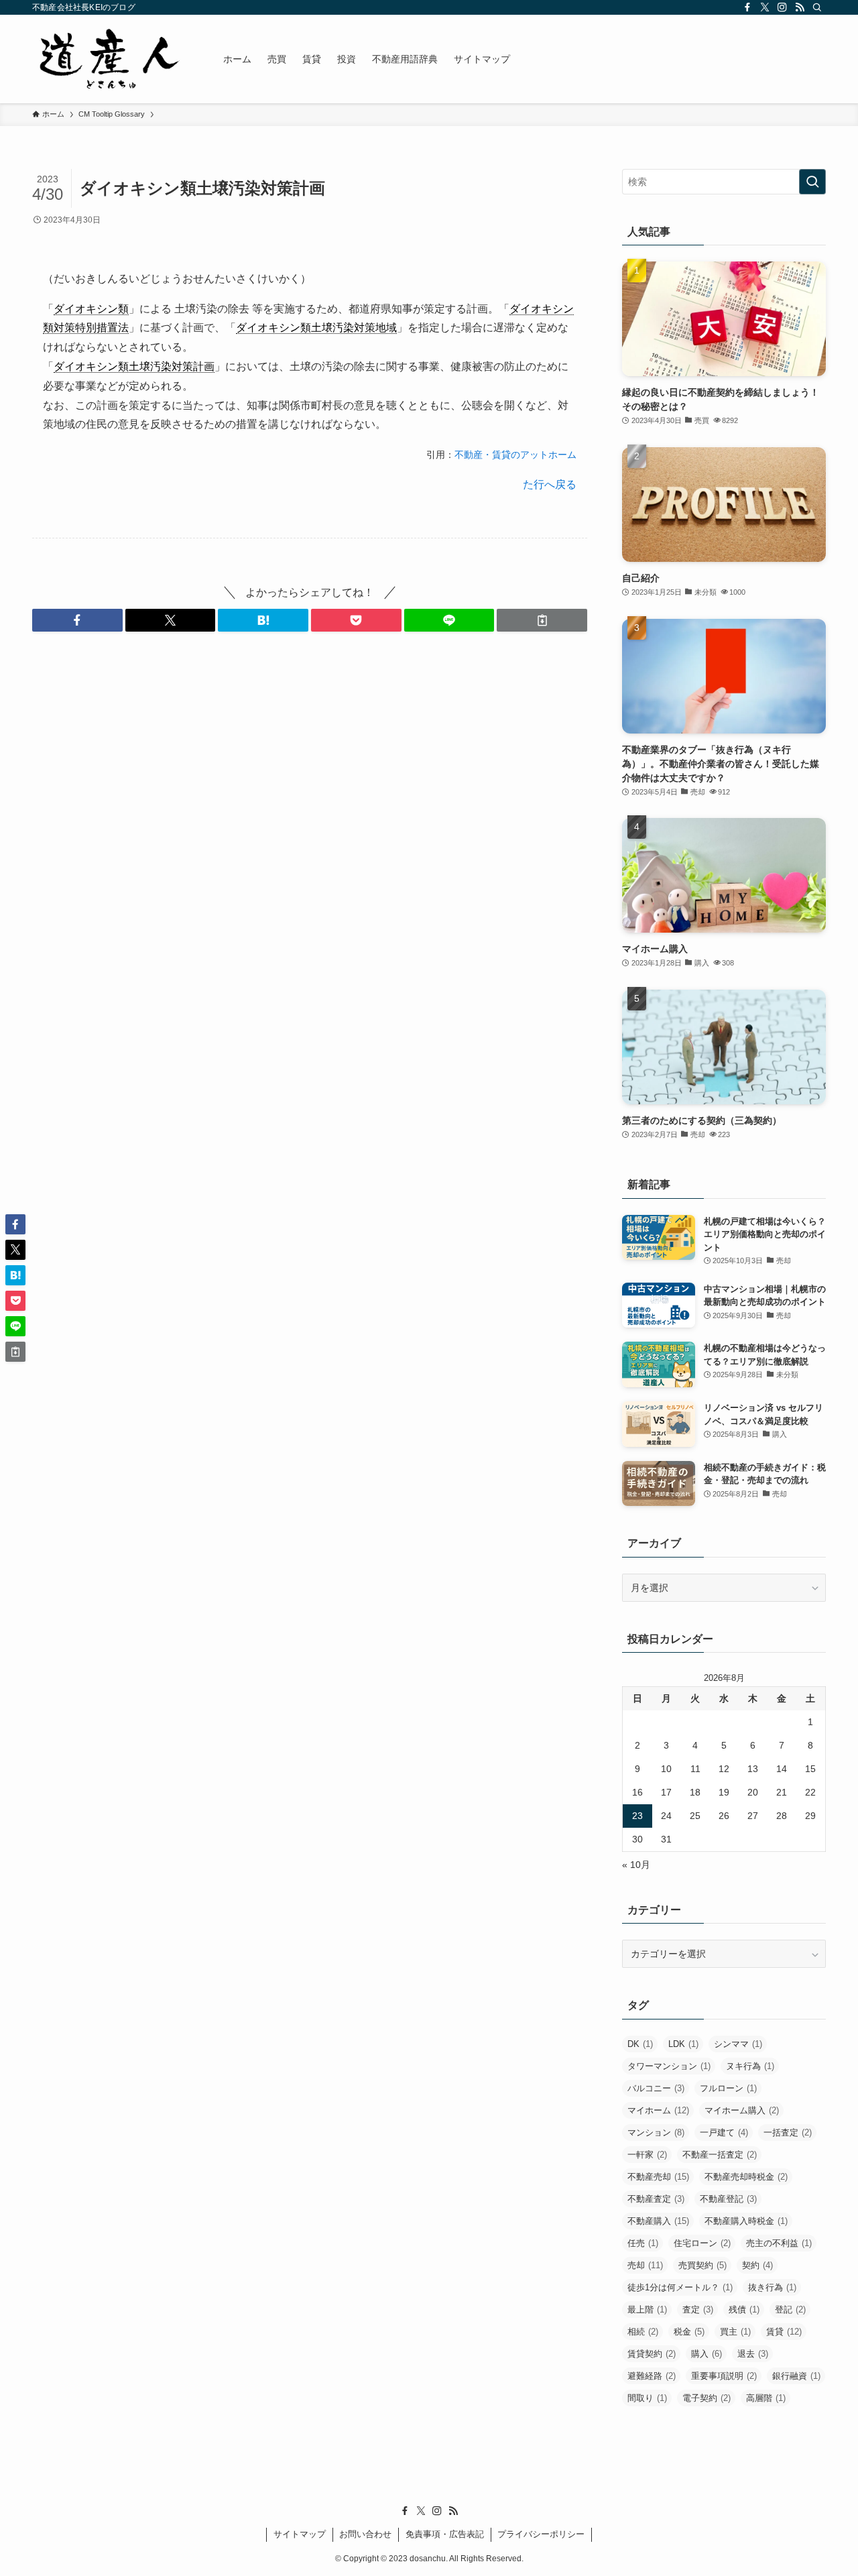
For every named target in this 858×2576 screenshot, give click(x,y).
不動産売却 (658, 2177)
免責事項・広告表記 (445, 2534)
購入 (707, 2354)
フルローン (728, 2088)
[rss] (800, 7)
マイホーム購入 (742, 2110)
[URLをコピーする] (542, 620)
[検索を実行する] (812, 182)
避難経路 (652, 2376)
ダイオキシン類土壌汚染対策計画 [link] (134, 366)
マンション (656, 2132)
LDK (683, 2044)
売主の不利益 (779, 2243)
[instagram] (782, 7)
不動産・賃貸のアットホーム (515, 455)
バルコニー (656, 2088)
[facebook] (747, 7)
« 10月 (636, 1865)
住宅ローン (702, 2243)
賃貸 (784, 2332)
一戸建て (724, 2132)
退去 (753, 2354)
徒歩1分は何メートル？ (680, 2287)
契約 (757, 2265)
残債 (744, 2309)
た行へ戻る (550, 484)
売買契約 (702, 2265)
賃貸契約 (652, 2354)
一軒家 (647, 2155)
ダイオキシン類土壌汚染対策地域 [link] (316, 328)
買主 (735, 2332)
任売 (643, 2243)
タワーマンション (669, 2066)
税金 (689, 2332)
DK (640, 2044)
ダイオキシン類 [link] (91, 309)
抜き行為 (772, 2287)
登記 (790, 2309)
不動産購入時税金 (746, 2221)
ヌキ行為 (750, 2066)
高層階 (766, 2398)
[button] (77, 620)
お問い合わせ (365, 2534)
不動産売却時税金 (746, 2177)
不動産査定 (656, 2199)
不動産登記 (728, 2199)
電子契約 (707, 2398)
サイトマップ (300, 2534)
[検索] (817, 7)
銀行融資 (796, 2376)
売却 (645, 2265)
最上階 (647, 2309)
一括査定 (788, 2132)
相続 (643, 2332)
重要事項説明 (724, 2376)
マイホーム (658, 2110)
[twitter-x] (765, 7)
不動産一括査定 (720, 2155)
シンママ (738, 2044)
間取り (647, 2398)
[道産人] (110, 59)
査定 (698, 2309)
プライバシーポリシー (541, 2534)
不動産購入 (658, 2221)
